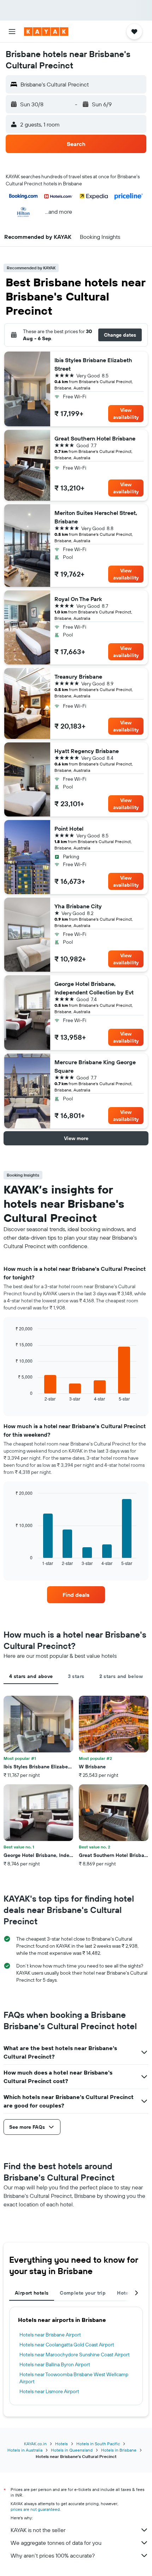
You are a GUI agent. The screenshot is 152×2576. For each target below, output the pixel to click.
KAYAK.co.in (35, 2444)
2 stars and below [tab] (121, 1676)
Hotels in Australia (25, 2450)
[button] (12, 32)
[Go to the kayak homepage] (46, 32)
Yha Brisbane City (78, 906)
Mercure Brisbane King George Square (95, 1066)
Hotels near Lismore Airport (49, 2391)
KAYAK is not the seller (38, 2530)
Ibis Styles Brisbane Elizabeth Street (93, 364)
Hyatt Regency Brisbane (87, 751)
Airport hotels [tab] (32, 2293)
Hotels (62, 2444)
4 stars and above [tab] (31, 1676)
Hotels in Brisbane (119, 2450)
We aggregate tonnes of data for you (56, 2543)
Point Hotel (69, 829)
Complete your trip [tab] (83, 2293)
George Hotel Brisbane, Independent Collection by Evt (94, 988)
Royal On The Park (78, 599)
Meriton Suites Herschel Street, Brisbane (96, 517)
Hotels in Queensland (72, 2450)
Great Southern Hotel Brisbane (95, 438)
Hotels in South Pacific (98, 2444)
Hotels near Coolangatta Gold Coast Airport (67, 2345)
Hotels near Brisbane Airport (50, 2335)
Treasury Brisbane (78, 677)
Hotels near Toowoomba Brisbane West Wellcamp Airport (74, 2378)
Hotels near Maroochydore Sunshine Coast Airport (75, 2355)
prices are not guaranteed (35, 2509)
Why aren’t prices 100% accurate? (53, 2555)
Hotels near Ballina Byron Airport (55, 2364)
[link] (76, 1595)
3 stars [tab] (76, 1676)
